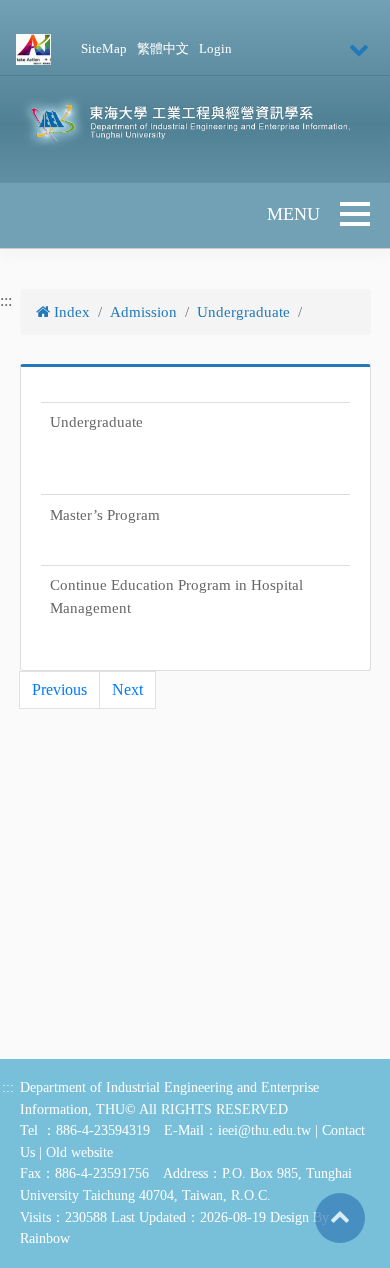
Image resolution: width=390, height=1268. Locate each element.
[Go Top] (340, 1216)
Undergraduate (243, 312)
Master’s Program (105, 515)
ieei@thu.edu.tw (264, 1130)
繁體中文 (163, 49)
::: (6, 300)
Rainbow (45, 1238)
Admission (143, 312)
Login (215, 49)
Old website (79, 1152)
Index (70, 312)
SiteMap (104, 49)
